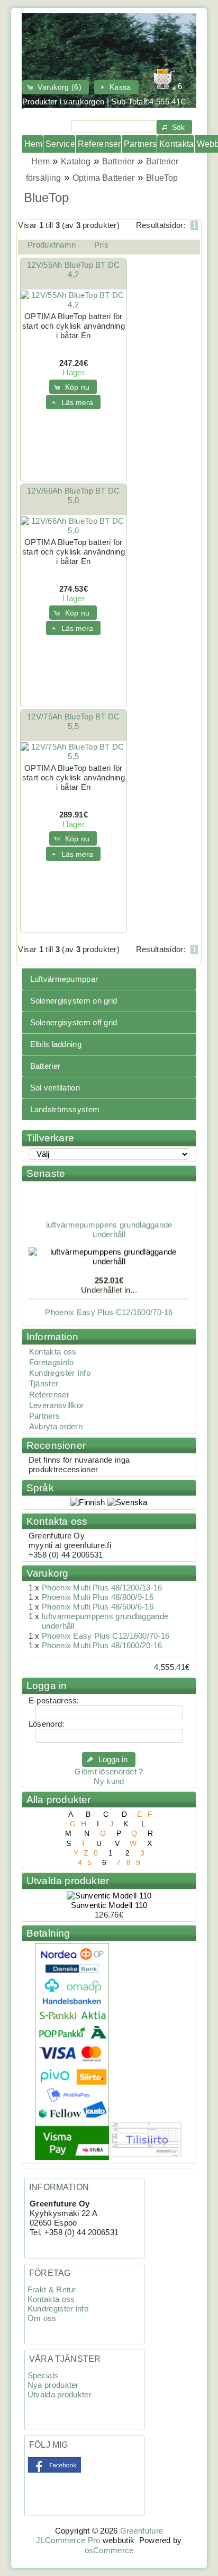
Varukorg (48, 1573)
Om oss (42, 2318)
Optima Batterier (104, 178)
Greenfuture (142, 2531)
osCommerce (109, 2551)
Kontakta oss (53, 1352)
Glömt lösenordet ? (109, 1772)
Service (60, 144)
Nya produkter (53, 2385)
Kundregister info (58, 2309)
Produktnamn (52, 245)
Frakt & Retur (52, 2290)
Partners (140, 144)
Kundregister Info (60, 1373)
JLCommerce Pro (68, 2540)
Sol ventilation (55, 1088)
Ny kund (109, 1781)
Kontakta (176, 144)
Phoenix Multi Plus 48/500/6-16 (98, 1607)
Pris (101, 245)
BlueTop (162, 178)
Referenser (99, 144)
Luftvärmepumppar (64, 979)
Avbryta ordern (56, 1427)
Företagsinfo (52, 1362)
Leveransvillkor (56, 1405)
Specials (43, 2376)
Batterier (118, 161)
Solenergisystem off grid (74, 1023)
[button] (56, 87)
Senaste (46, 1173)
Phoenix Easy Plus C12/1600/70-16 (109, 1307)
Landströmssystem (65, 1110)
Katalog (76, 161)
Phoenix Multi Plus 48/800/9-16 (98, 1597)
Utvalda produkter (68, 1881)
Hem (34, 144)
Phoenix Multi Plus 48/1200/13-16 (102, 1588)
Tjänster (44, 1384)
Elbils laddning (56, 1044)
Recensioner (56, 1445)
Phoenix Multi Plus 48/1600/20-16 (102, 1646)
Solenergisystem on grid (74, 1001)
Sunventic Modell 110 (109, 1905)
